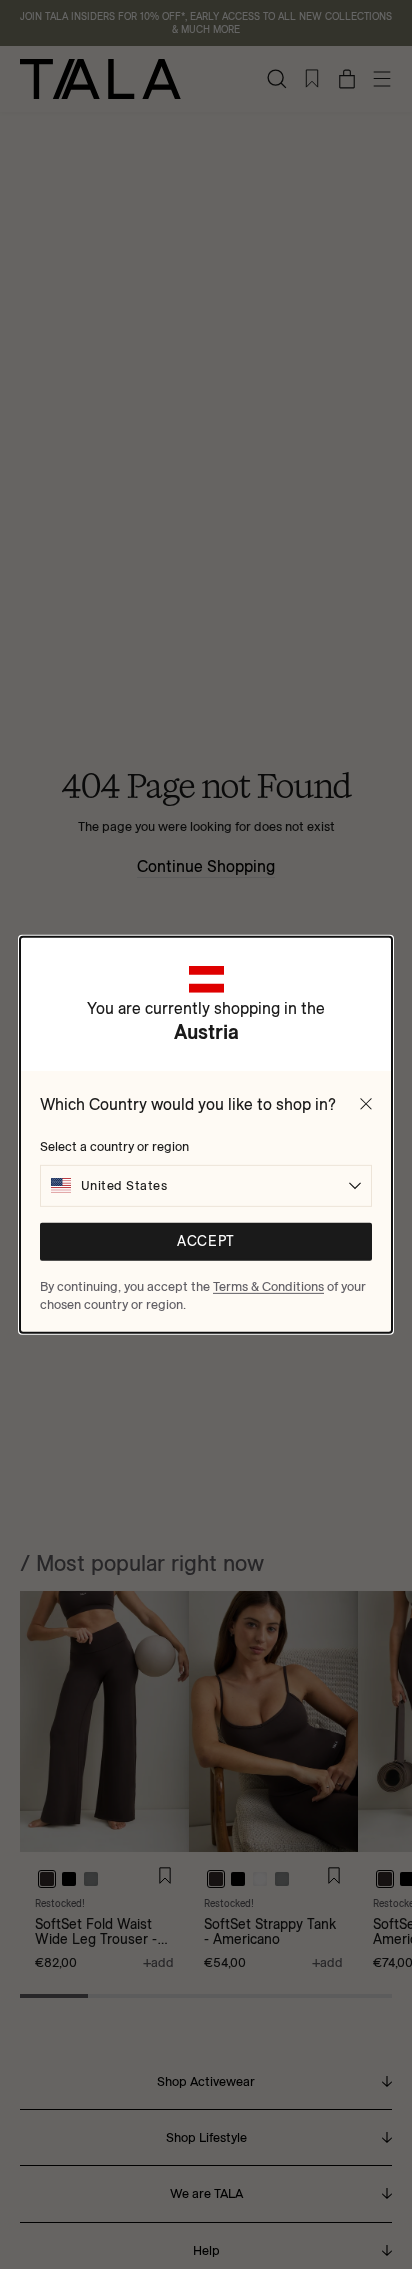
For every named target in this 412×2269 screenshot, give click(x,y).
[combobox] (206, 1185)
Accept (205, 1241)
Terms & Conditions (268, 1285)
